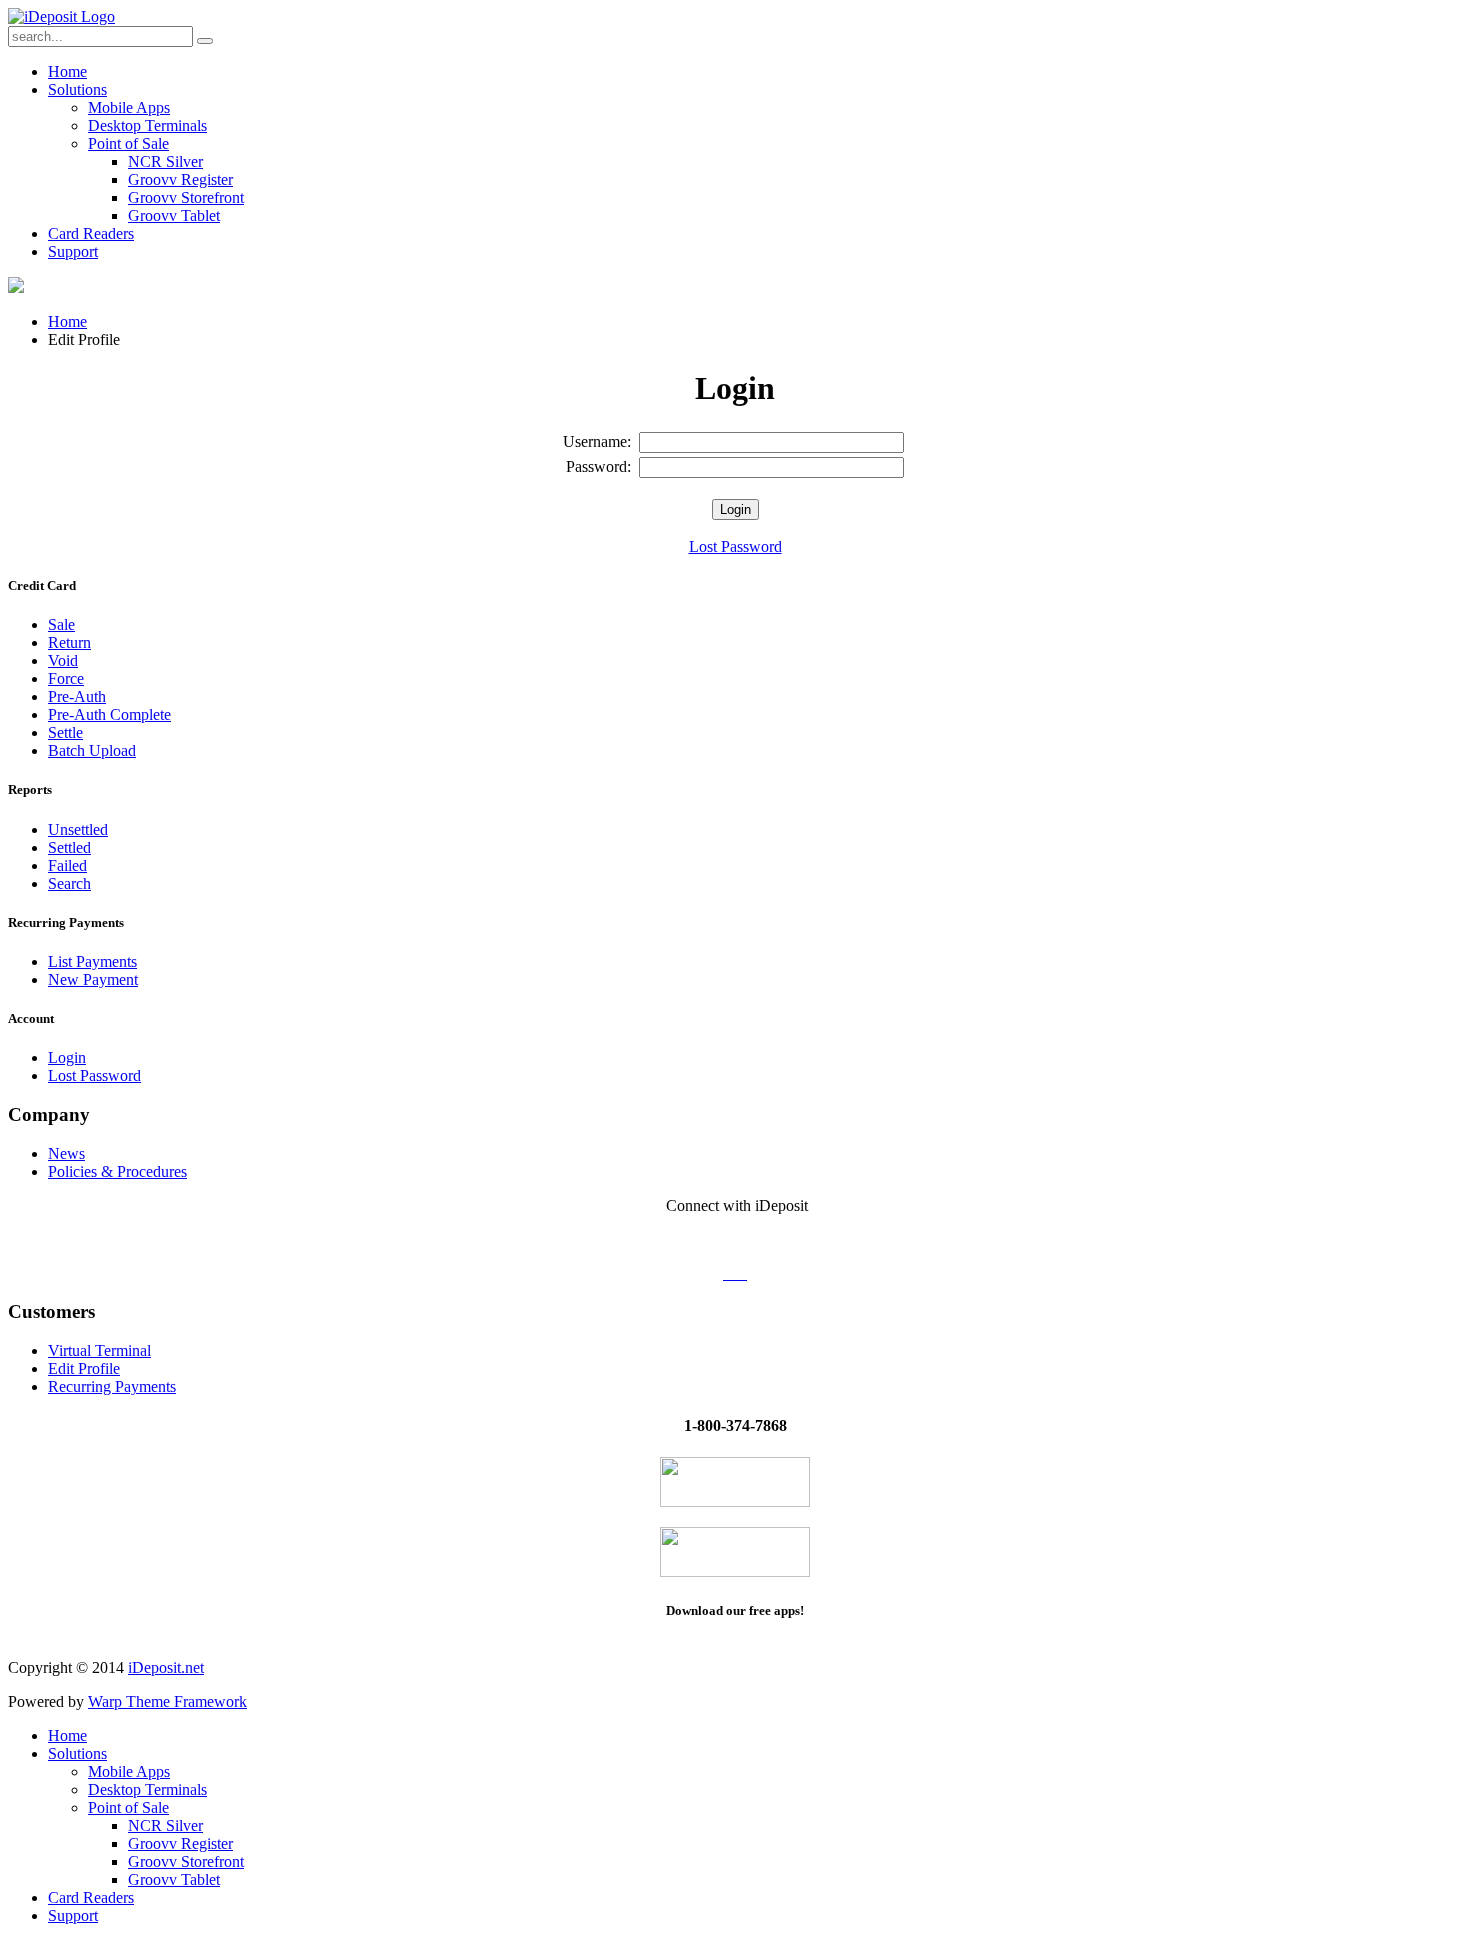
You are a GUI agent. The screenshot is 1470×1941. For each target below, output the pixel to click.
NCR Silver (165, 161)
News (66, 1153)
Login (67, 1057)
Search (69, 883)
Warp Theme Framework (167, 1701)
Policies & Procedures (117, 1171)
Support (73, 251)
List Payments (92, 961)
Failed (67, 865)
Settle (65, 732)
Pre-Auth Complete (109, 714)
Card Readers (91, 233)
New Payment (93, 979)
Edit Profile (84, 1368)
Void (63, 660)
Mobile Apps (129, 107)
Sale (61, 624)
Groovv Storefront (186, 197)
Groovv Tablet (174, 215)
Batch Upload (92, 750)
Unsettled (78, 829)
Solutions (77, 89)
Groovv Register (180, 179)
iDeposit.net (166, 1667)
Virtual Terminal (99, 1350)
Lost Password (735, 546)
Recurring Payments (112, 1386)
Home (67, 71)
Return (69, 642)
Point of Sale (128, 143)
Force (66, 678)
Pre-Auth (77, 696)
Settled (69, 847)
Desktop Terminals (147, 125)
